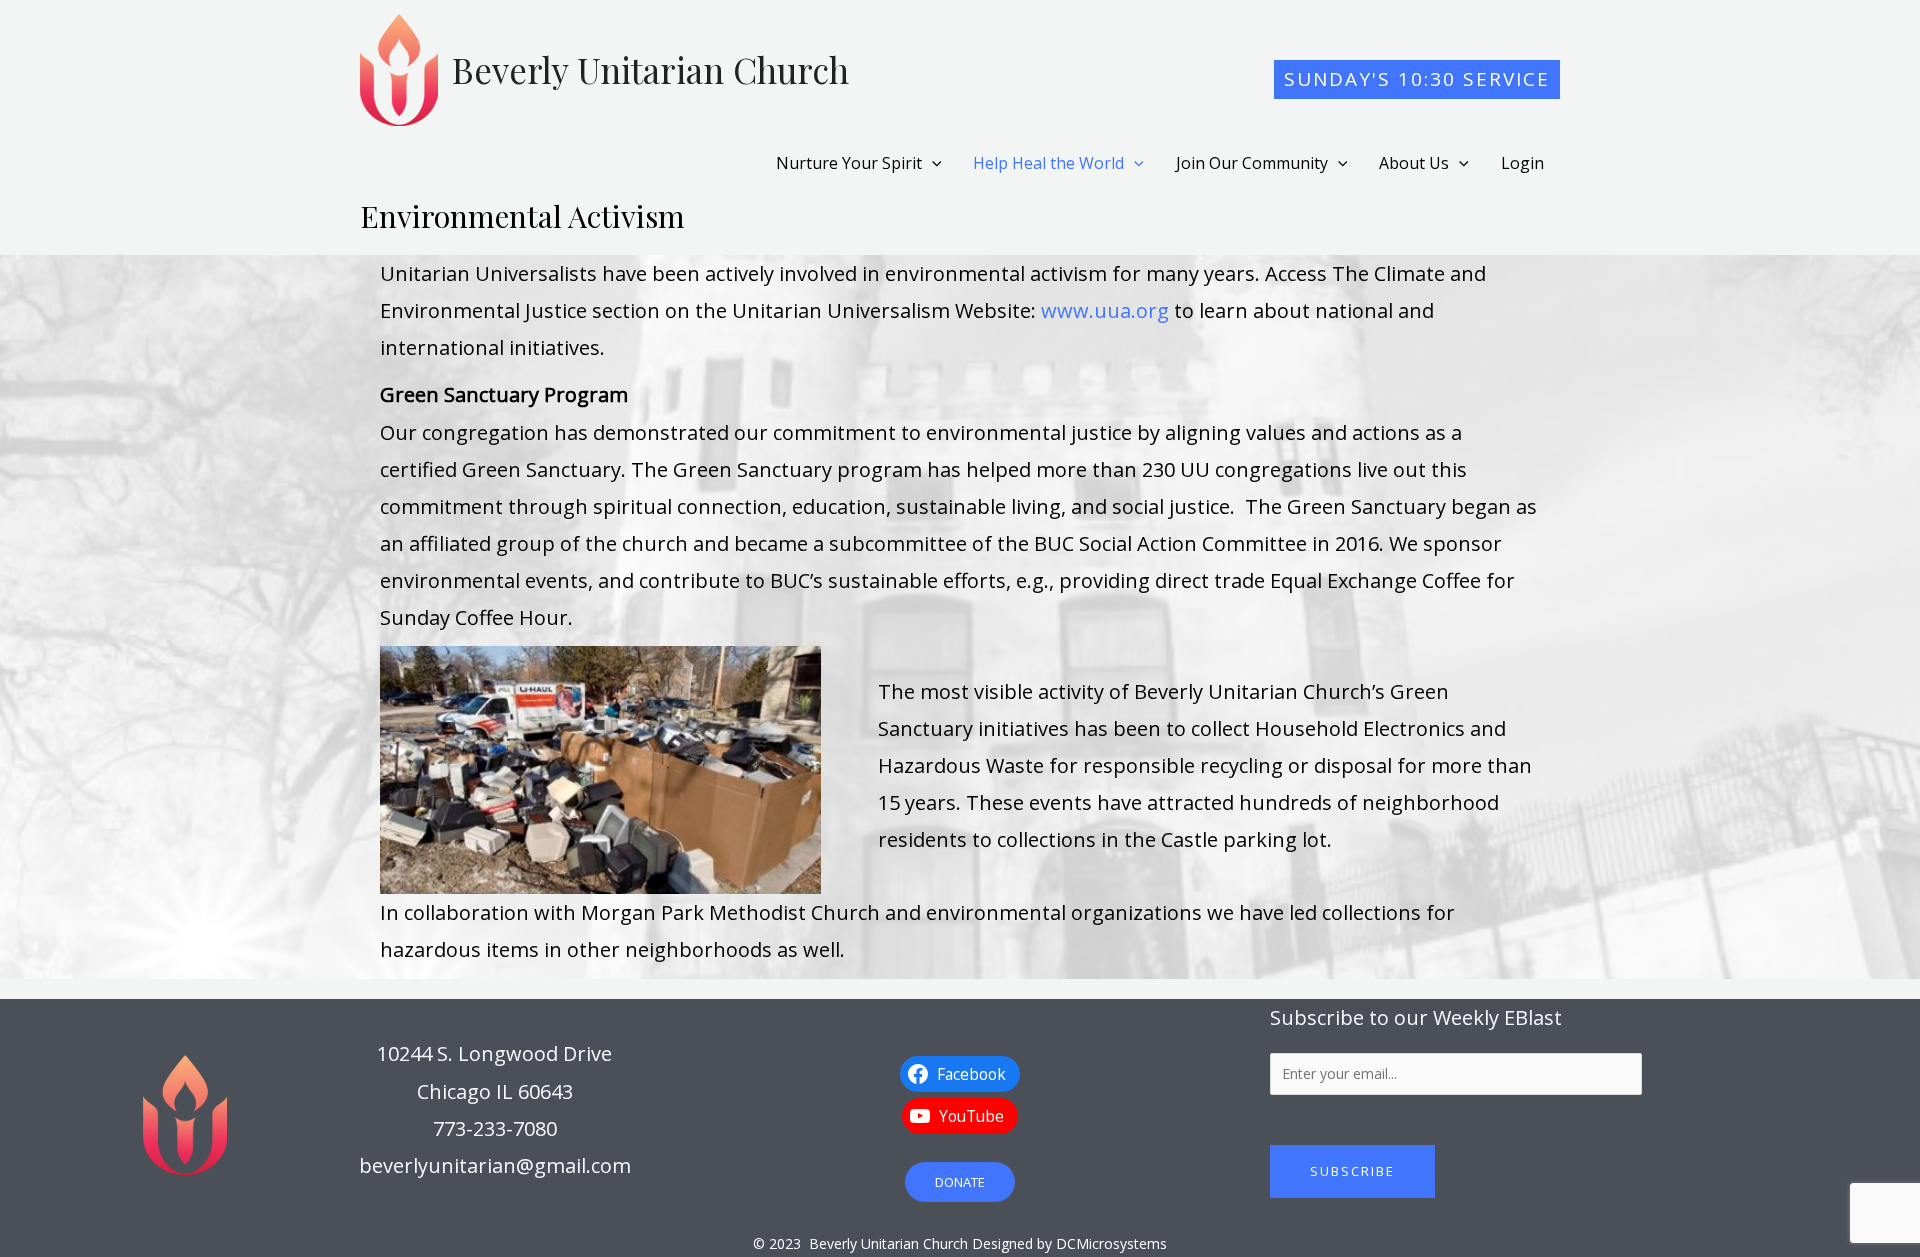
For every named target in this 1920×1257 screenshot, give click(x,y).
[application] (932, 163)
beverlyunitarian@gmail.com (495, 1165)
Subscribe (1352, 1171)
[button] (1417, 79)
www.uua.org (1105, 310)
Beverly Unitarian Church (650, 69)
